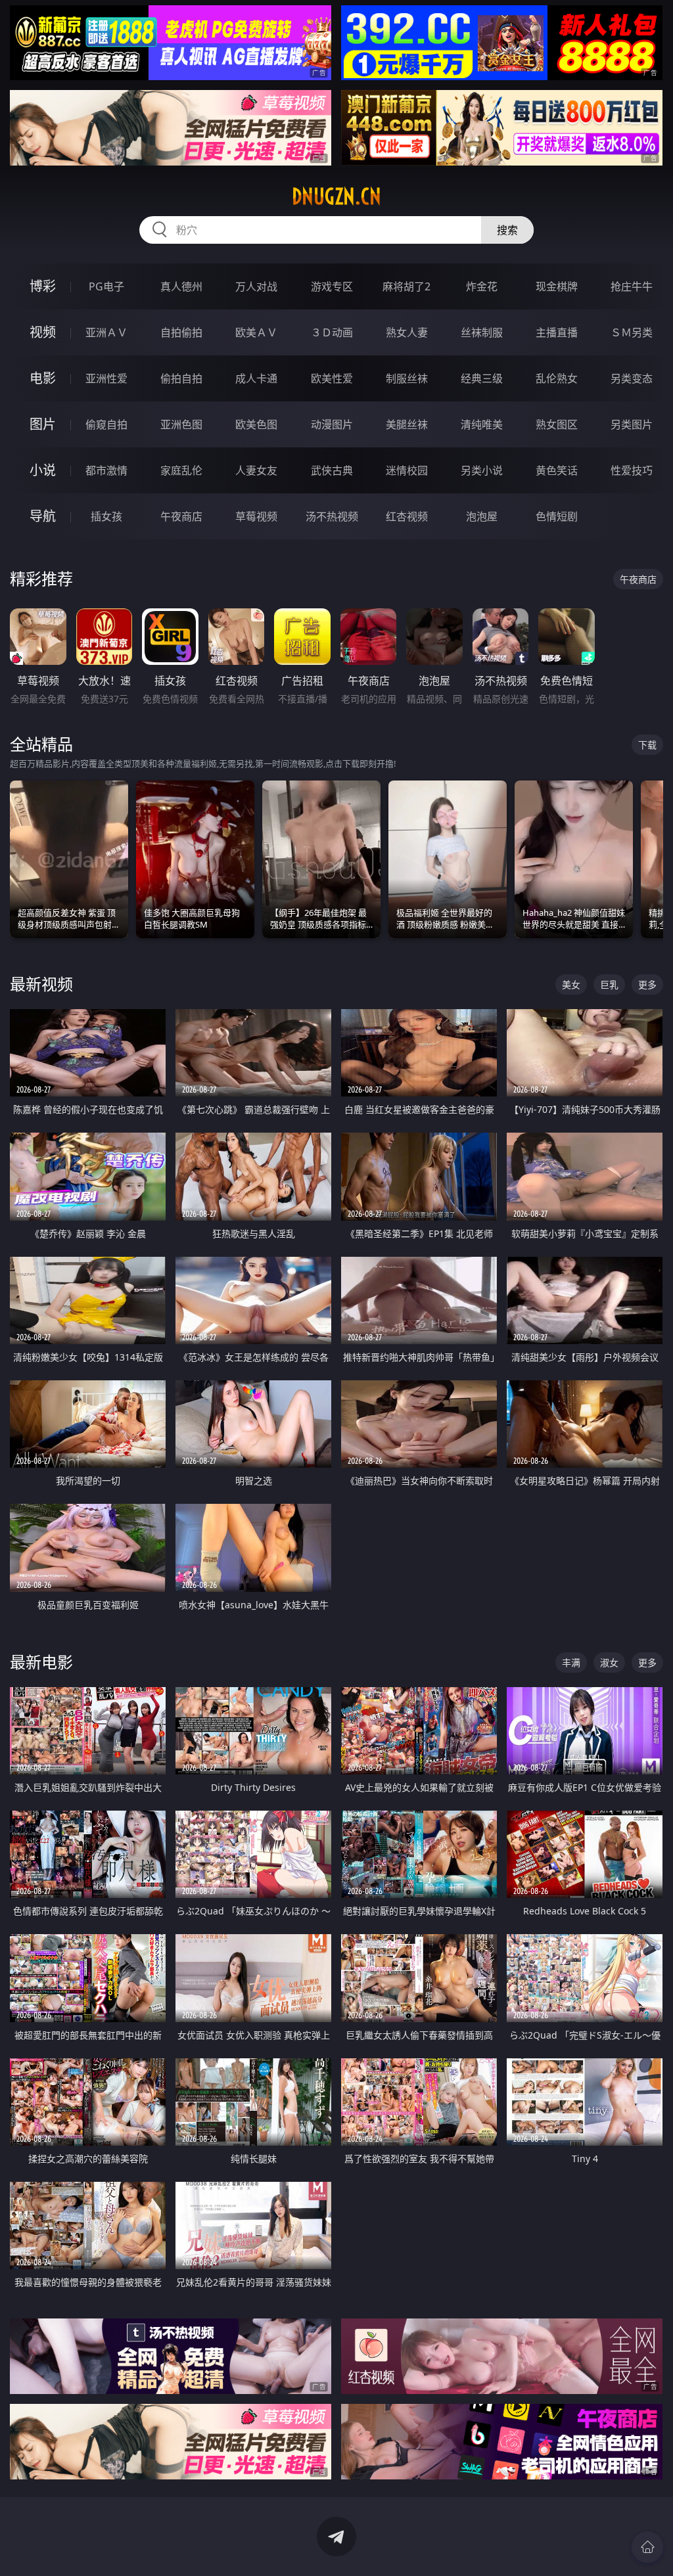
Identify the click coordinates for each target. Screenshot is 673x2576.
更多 (647, 984)
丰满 (571, 1662)
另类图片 (632, 424)
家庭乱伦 (181, 470)
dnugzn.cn (336, 196)
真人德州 (181, 286)
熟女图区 (557, 424)
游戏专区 (332, 286)
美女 (571, 984)
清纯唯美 (482, 424)
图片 (43, 424)
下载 (647, 745)
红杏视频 (407, 516)
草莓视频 (256, 516)
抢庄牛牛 (632, 286)
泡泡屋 (482, 516)
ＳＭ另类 (632, 332)
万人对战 (256, 286)
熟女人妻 (407, 332)
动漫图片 (332, 424)
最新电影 (41, 1662)
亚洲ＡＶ (106, 332)
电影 (43, 378)
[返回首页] (647, 2547)
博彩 (43, 286)
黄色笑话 (557, 470)
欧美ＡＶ (256, 332)
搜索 (507, 230)
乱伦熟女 (557, 378)
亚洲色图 (181, 424)
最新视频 (41, 984)
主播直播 (557, 332)
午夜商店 (181, 516)
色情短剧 (557, 516)
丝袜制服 (482, 332)
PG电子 (106, 286)
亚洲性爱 (106, 378)
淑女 (609, 1662)
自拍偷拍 (181, 332)
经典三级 (482, 378)
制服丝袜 (407, 378)
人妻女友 (256, 470)
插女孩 (106, 516)
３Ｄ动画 (332, 332)
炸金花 (482, 286)
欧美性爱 (332, 378)
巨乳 (609, 984)
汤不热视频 (332, 516)
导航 (43, 516)
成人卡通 (256, 378)
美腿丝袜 (407, 424)
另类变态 (632, 378)
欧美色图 (256, 424)
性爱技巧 (632, 470)
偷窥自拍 (106, 424)
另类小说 (482, 470)
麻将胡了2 (406, 286)
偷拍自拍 (181, 378)
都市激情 (106, 470)
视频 (43, 332)
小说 (43, 470)
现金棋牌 (557, 286)
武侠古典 (332, 470)
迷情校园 (407, 470)
